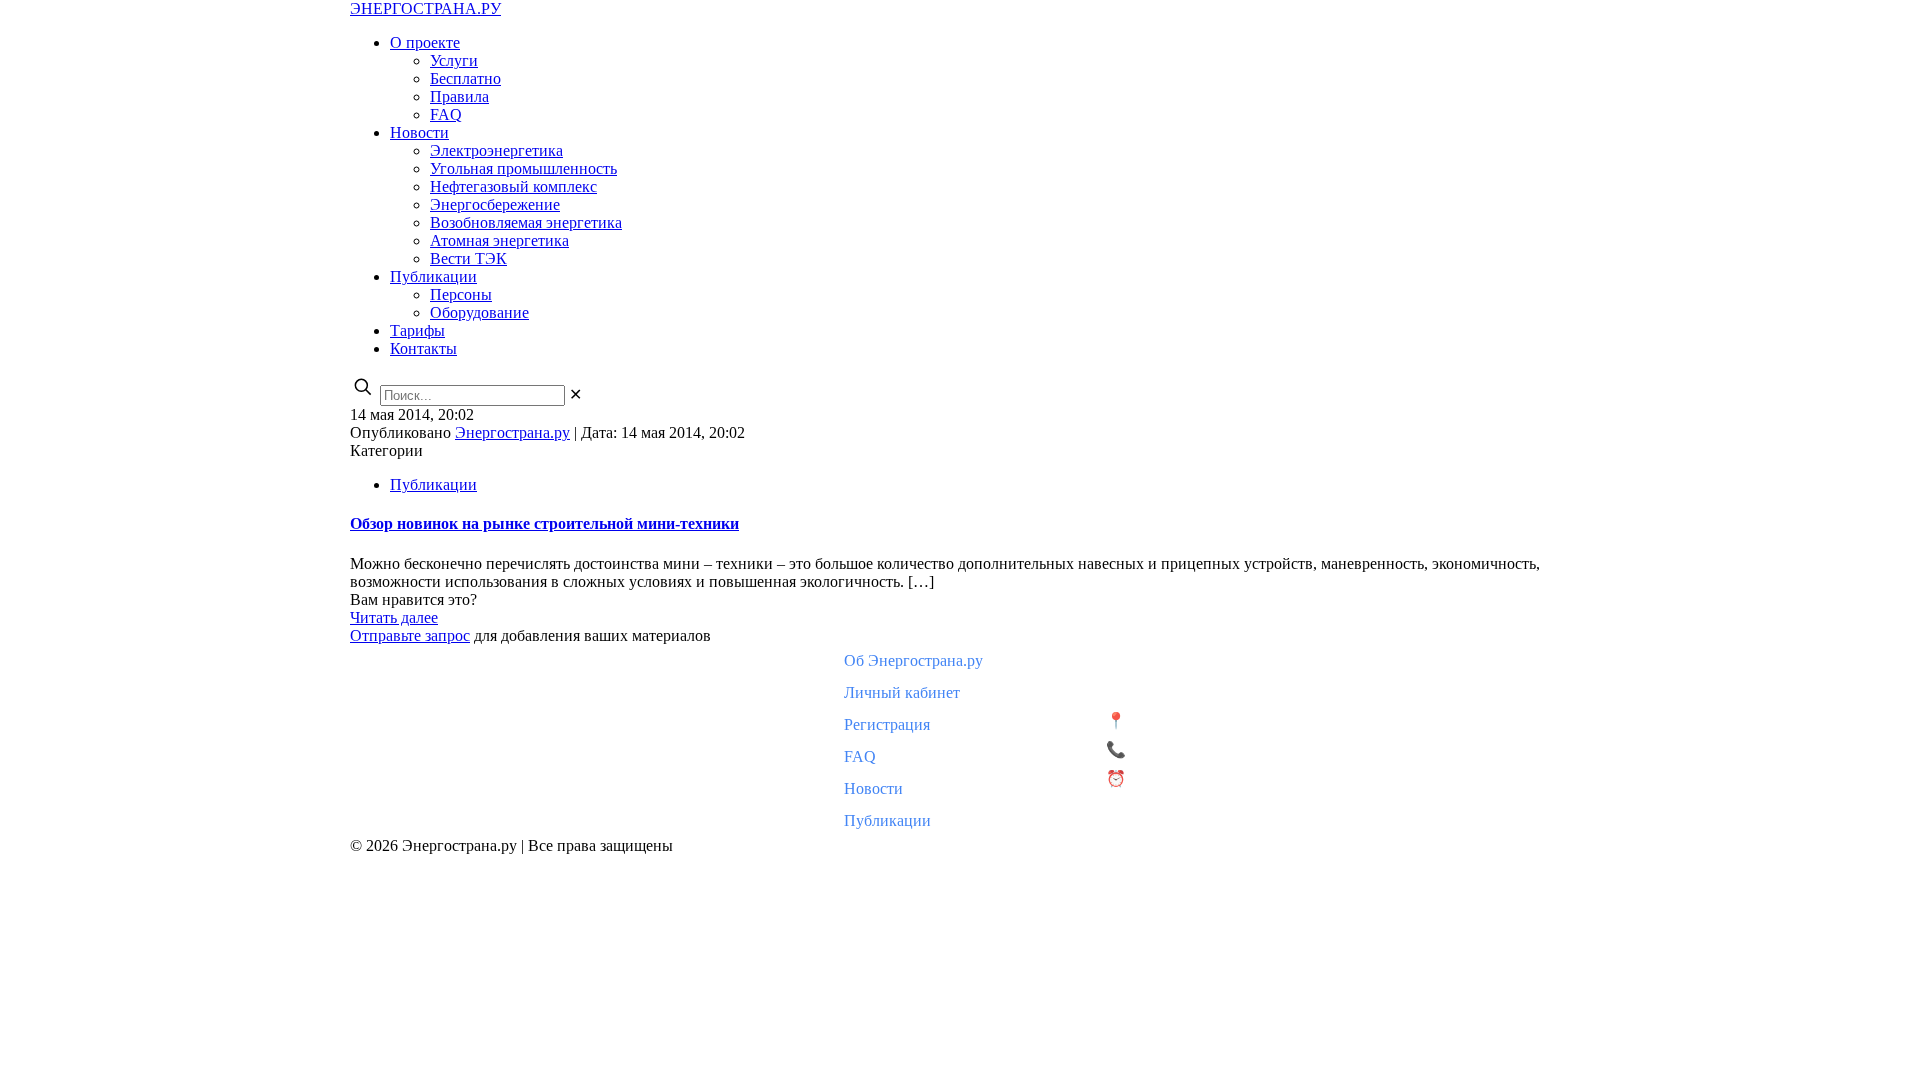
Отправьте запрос (410, 635)
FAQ (860, 756)
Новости (873, 788)
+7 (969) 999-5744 (1190, 749)
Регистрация (887, 724)
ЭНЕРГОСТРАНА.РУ (425, 8)
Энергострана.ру (512, 432)
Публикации (433, 484)
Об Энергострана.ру (913, 660)
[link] (575, 394)
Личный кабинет (902, 692)
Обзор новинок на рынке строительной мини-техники (544, 523)
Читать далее (394, 617)
